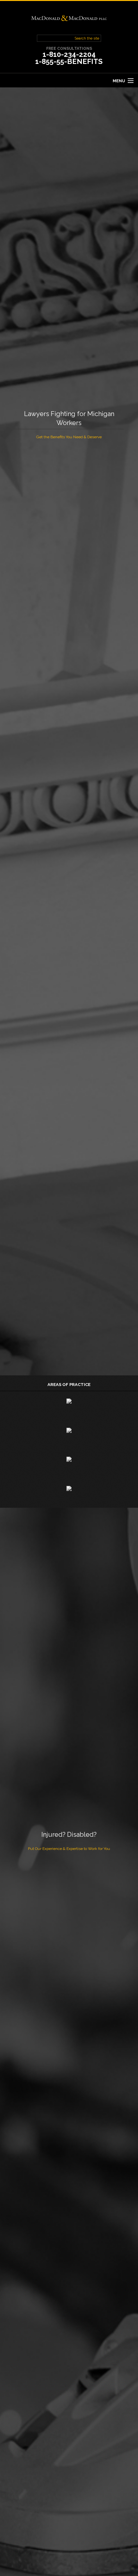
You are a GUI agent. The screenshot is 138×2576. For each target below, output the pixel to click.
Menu (119, 81)
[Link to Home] (69, 18)
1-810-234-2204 (69, 54)
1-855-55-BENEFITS (69, 61)
